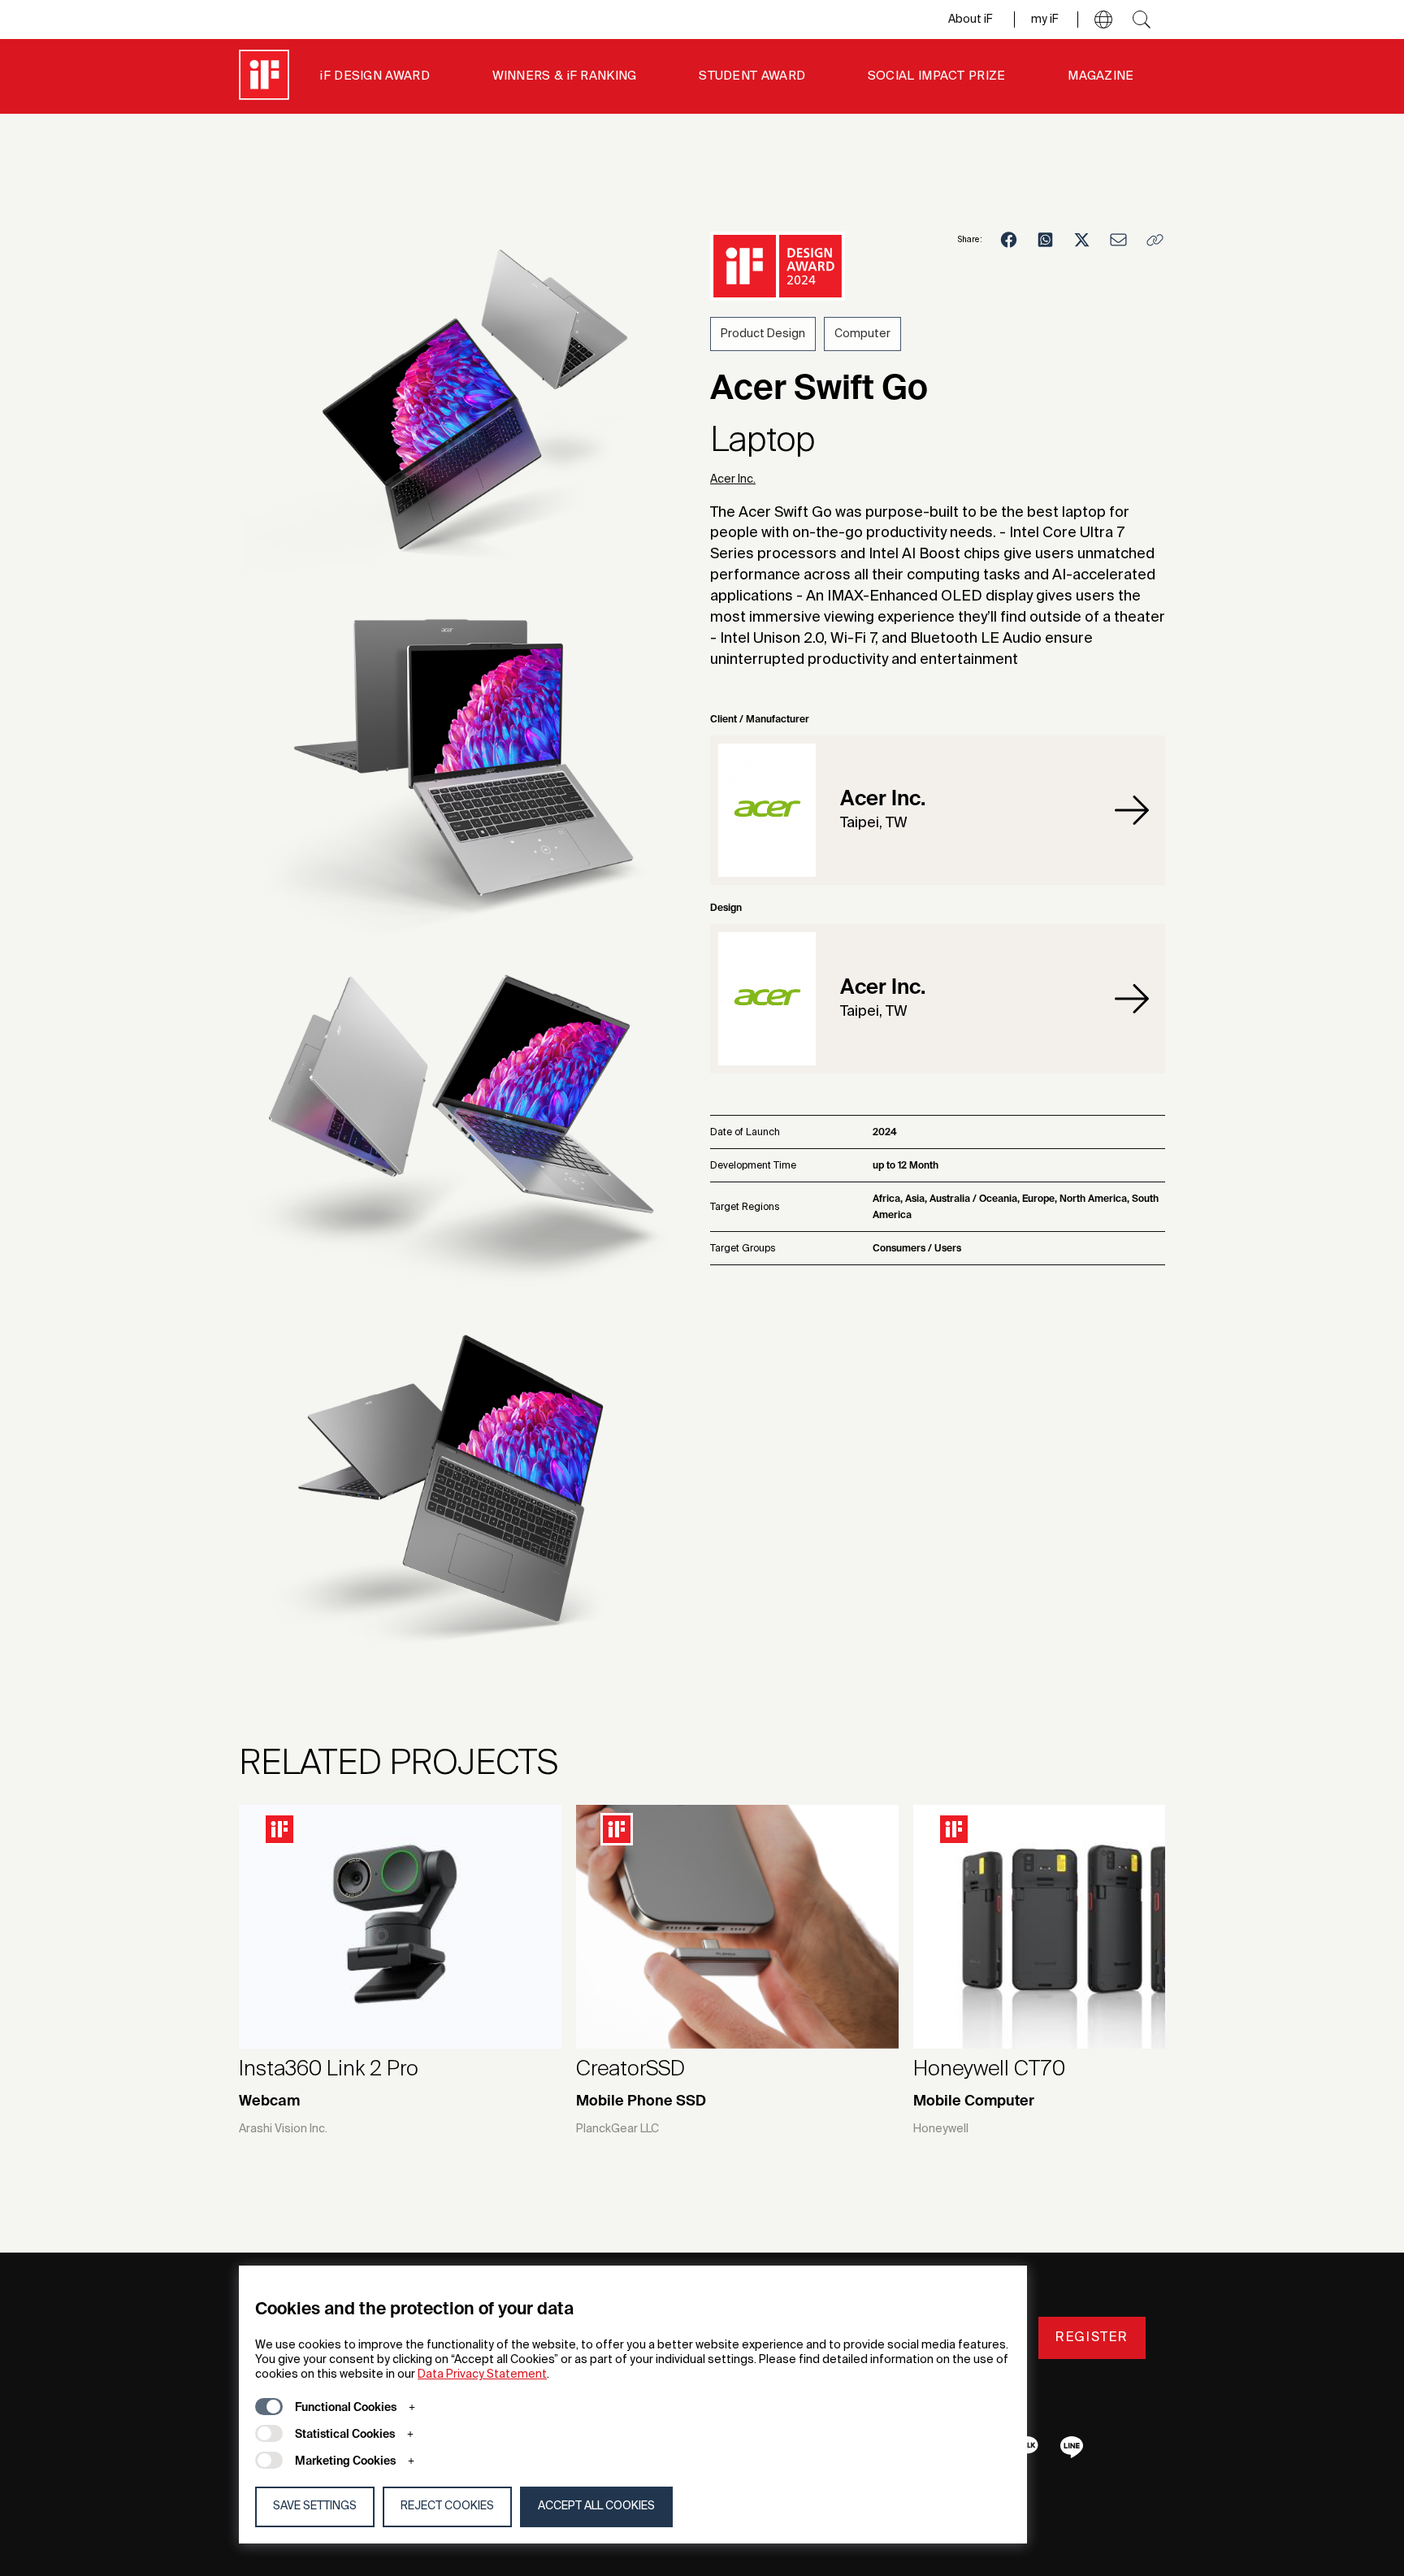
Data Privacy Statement (482, 2374)
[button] (1103, 20)
